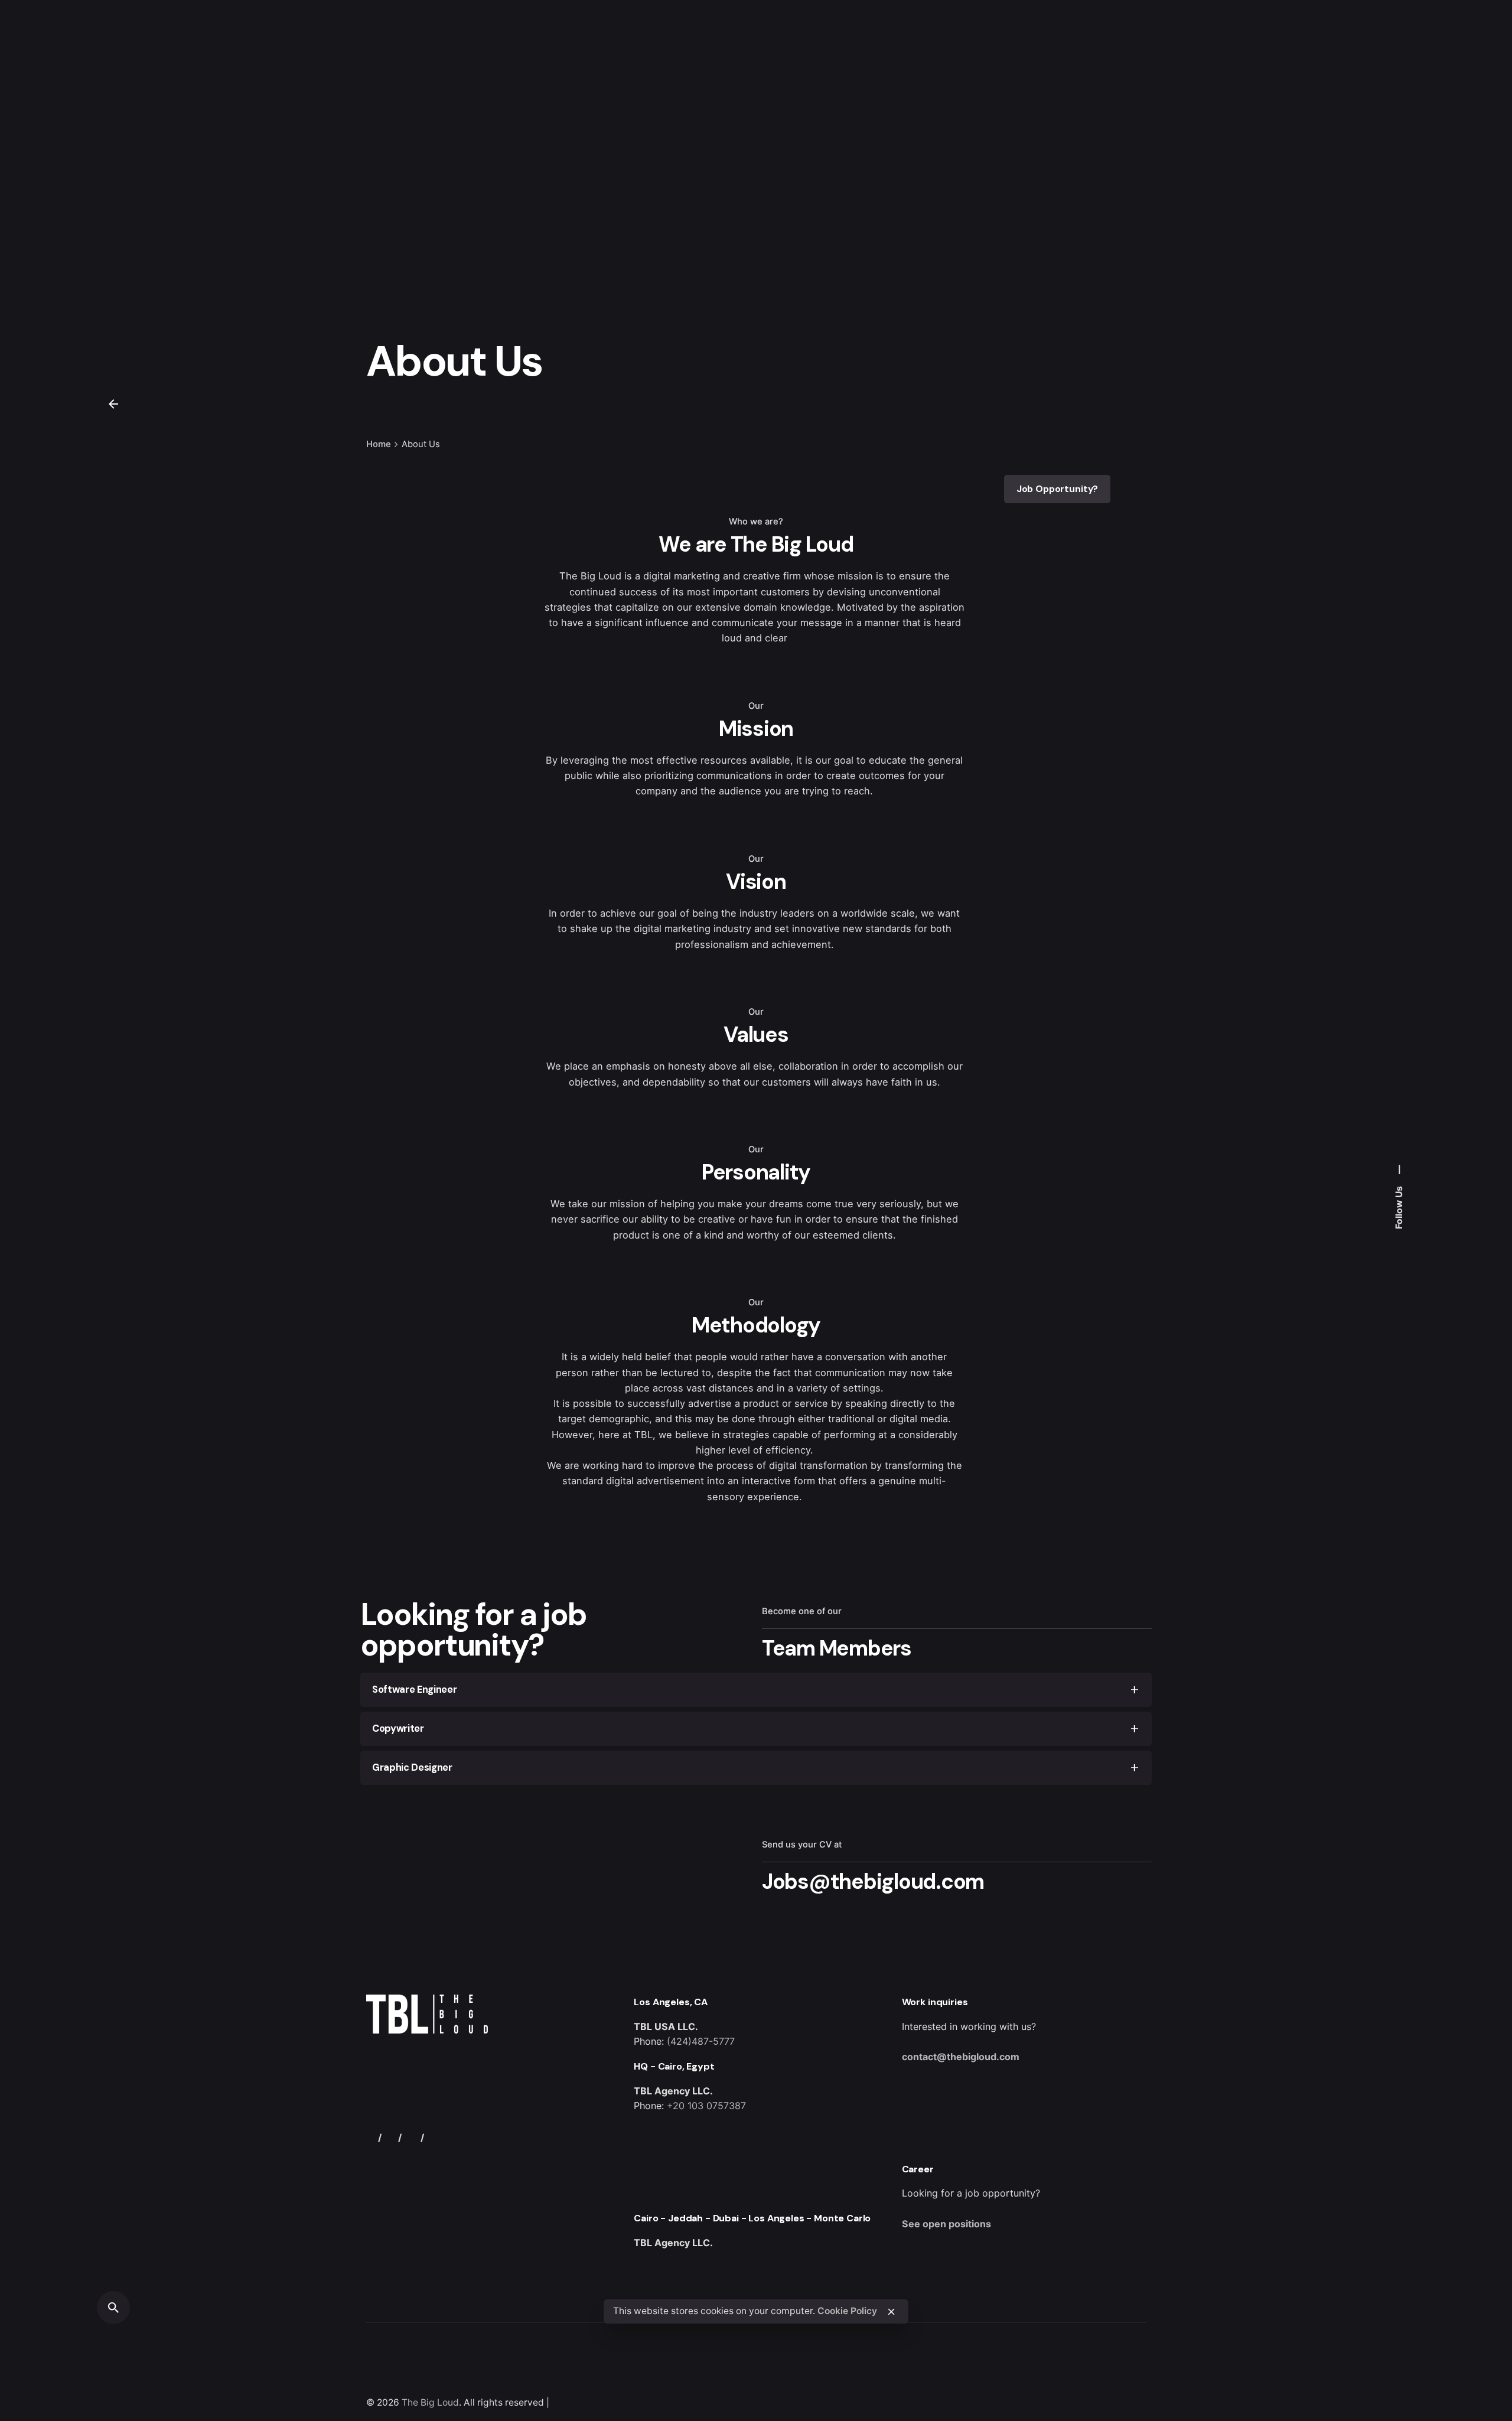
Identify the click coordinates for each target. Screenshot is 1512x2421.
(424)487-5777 (701, 2041)
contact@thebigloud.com (961, 2057)
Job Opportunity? (1058, 489)
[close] (891, 2312)
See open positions (946, 2224)
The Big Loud (430, 2402)
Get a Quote (1381, 145)
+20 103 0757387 (706, 2106)
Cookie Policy (847, 2311)
